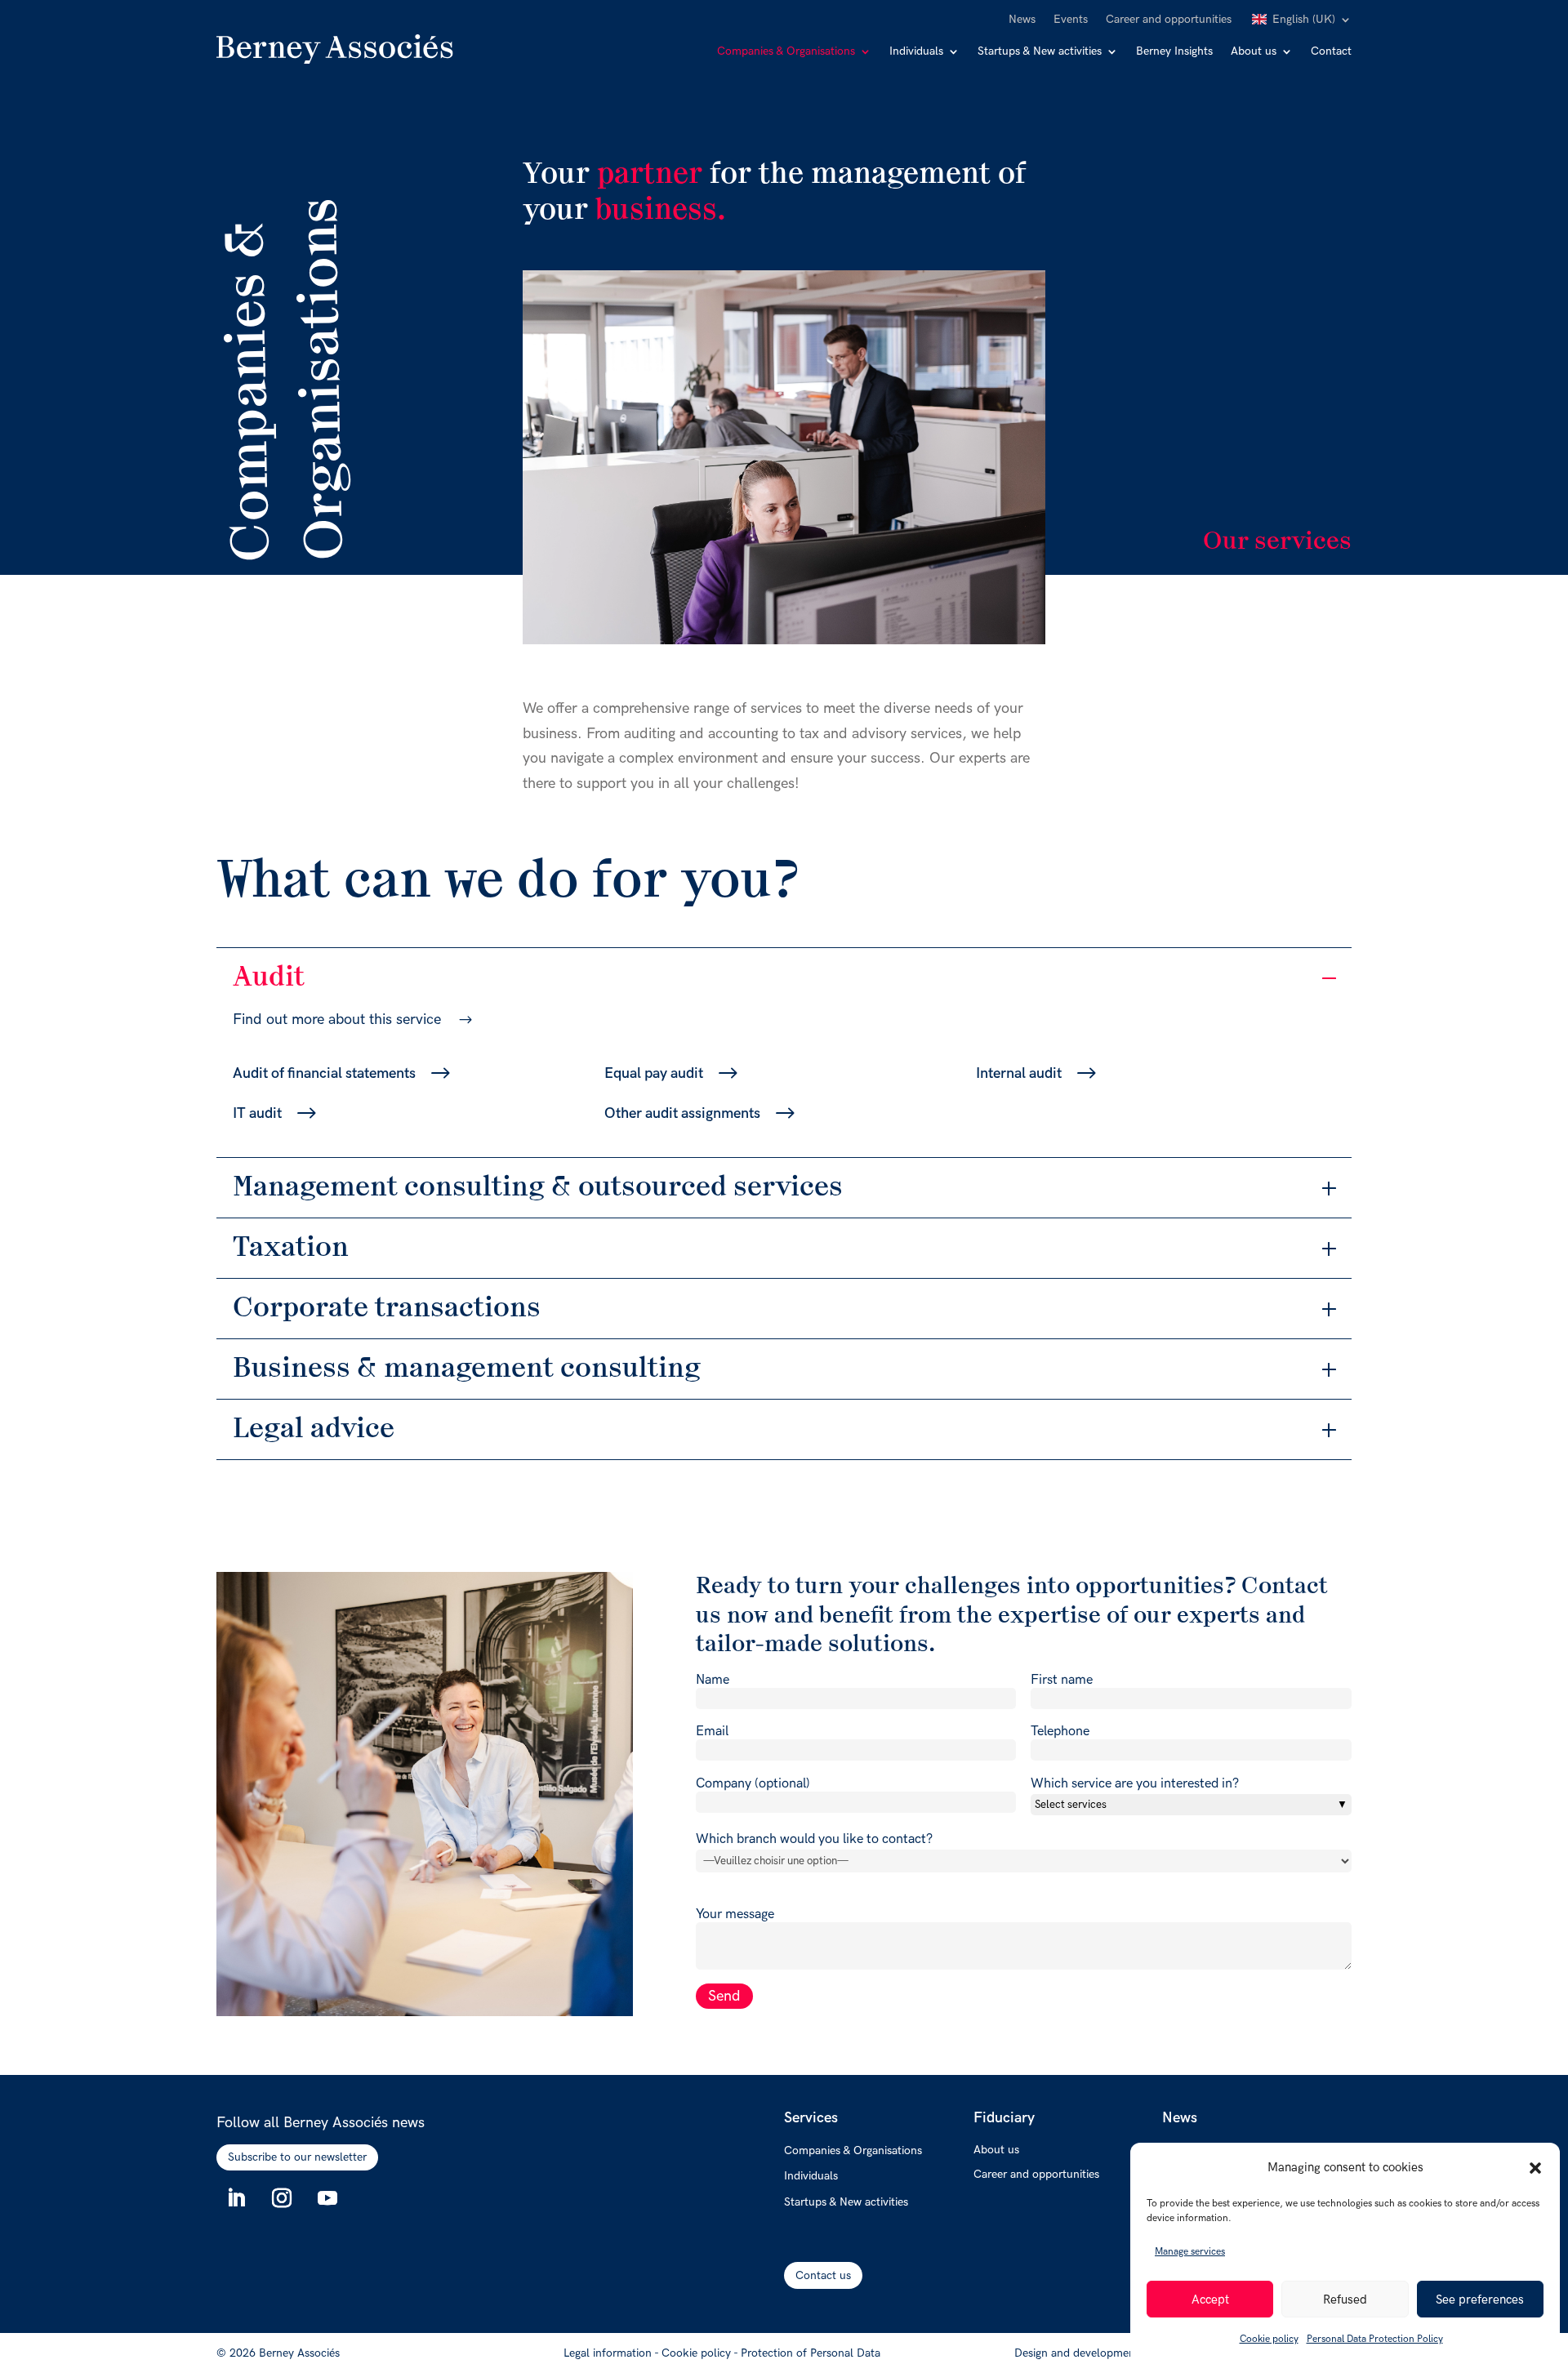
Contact (1331, 52)
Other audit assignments (682, 1113)
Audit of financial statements (324, 1073)
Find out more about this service (337, 1020)
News (1022, 20)
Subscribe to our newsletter (297, 2157)
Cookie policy (1269, 2339)
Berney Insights (1174, 52)
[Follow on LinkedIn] (236, 2198)
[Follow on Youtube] (327, 2198)
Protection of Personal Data (811, 2353)
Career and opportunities (1169, 20)
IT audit (257, 1113)
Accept (1210, 2300)
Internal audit (1019, 1073)
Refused (1345, 2300)
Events (1071, 20)
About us (1254, 52)
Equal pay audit (654, 1073)
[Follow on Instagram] (282, 2198)
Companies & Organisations (786, 52)
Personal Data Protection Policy (1375, 2339)
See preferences (1480, 2300)
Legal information (608, 2353)
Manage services (1190, 2252)
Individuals (916, 52)
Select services (1071, 1805)
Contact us (823, 2275)
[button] (1535, 2168)
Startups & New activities (1040, 52)
